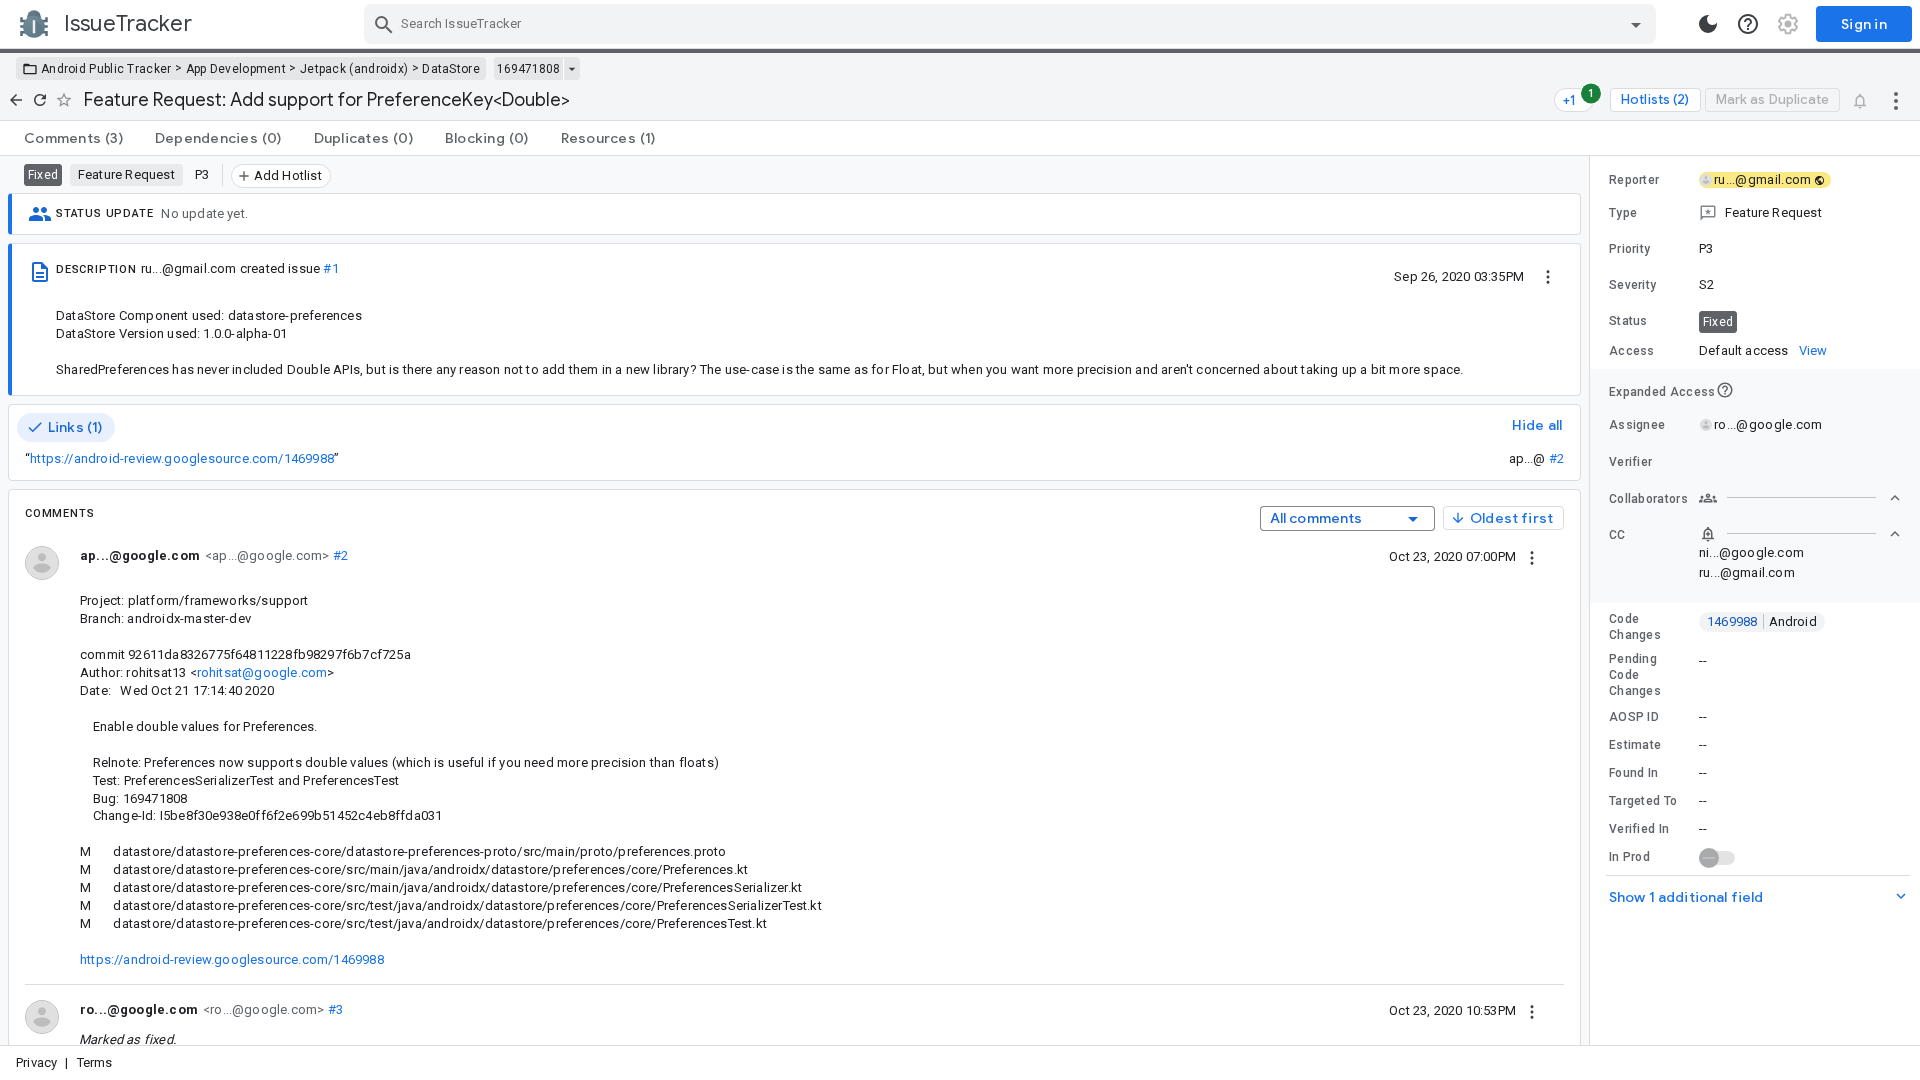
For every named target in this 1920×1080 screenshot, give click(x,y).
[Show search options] (1636, 24)
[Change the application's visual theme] (1708, 24)
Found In (1633, 773)
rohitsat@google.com (262, 672)
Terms (95, 1062)
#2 (1556, 458)
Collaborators (1648, 499)
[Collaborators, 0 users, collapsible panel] (1800, 498)
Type (1623, 213)
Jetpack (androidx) (354, 69)
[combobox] (1012, 24)
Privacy (36, 1062)
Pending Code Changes (1635, 675)
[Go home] (16, 100)
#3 (333, 1009)
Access (1632, 351)
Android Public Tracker (106, 69)
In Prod (1629, 857)
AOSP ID (1634, 717)
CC (1617, 535)
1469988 (1762, 621)
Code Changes (1635, 627)
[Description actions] (1548, 276)
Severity (1632, 285)
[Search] (384, 24)
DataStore (451, 69)
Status (1628, 321)
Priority (1629, 249)
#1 (330, 268)
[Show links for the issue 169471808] (571, 69)
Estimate (1635, 745)
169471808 (528, 69)
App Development (236, 69)
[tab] (73, 138)
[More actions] (1896, 100)
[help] (1748, 24)
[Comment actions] (1532, 556)
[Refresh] (40, 100)
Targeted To (1643, 801)
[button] (1755, 213)
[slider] (1593, 600)
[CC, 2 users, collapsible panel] (1800, 534)
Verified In (1639, 829)
